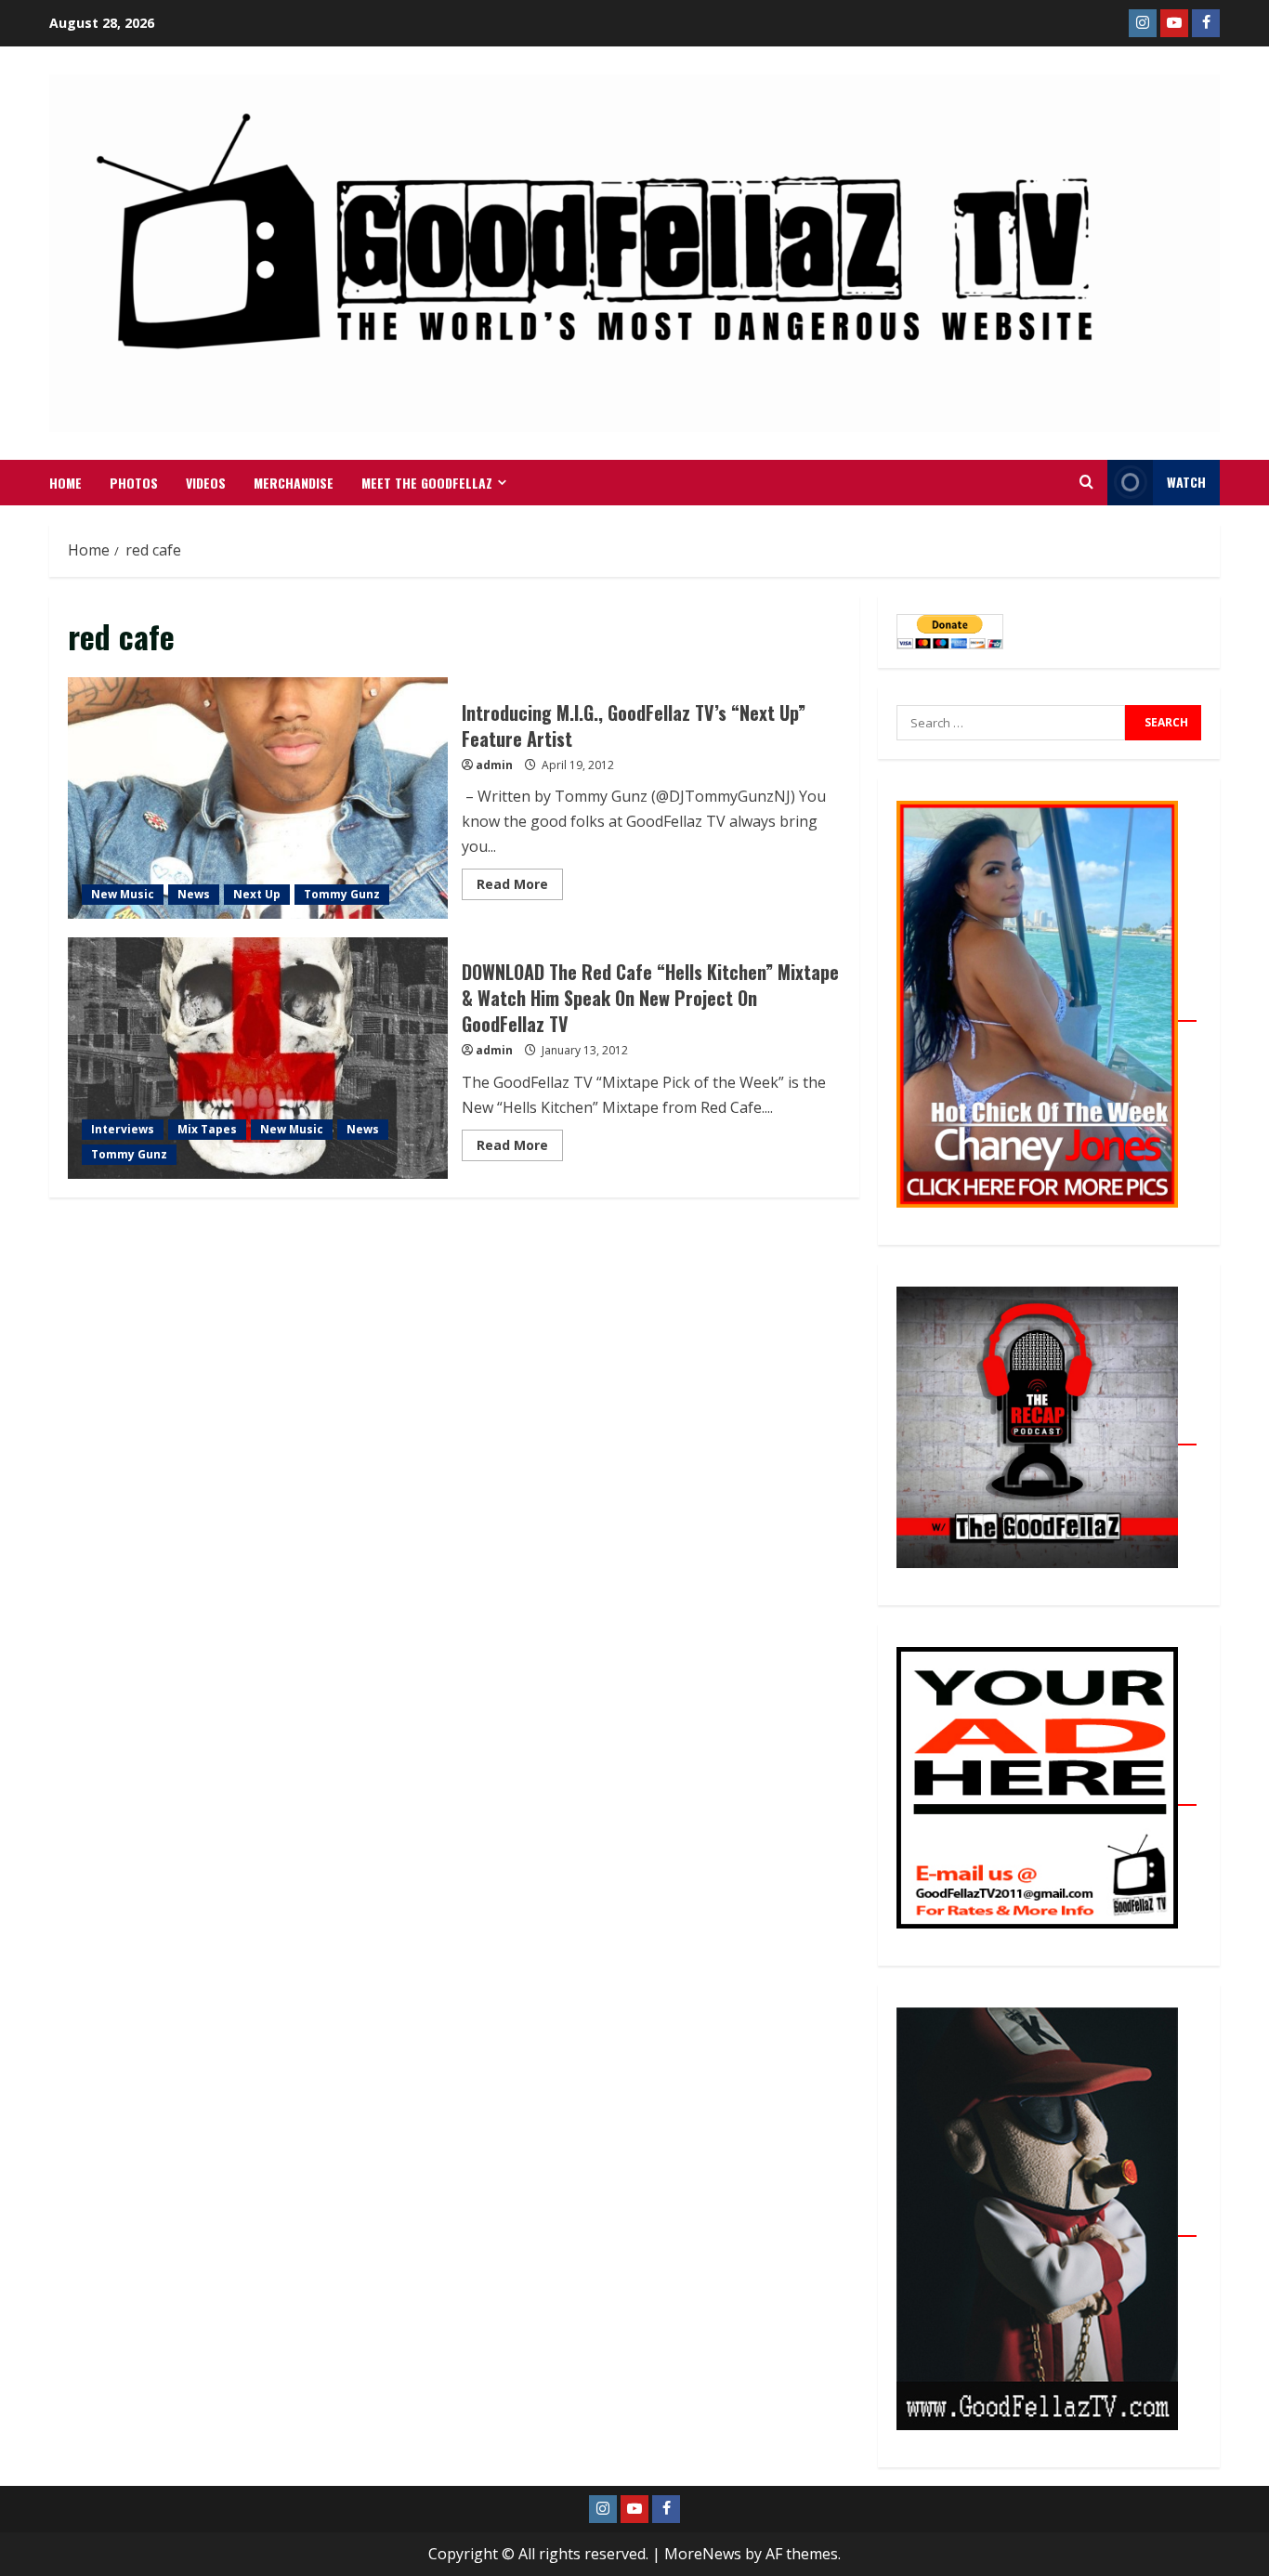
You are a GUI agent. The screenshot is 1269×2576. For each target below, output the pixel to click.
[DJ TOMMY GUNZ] (1174, 23)
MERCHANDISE (294, 483)
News (194, 894)
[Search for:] (1011, 723)
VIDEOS (206, 483)
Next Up (257, 894)
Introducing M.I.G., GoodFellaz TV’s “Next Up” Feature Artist (258, 798)
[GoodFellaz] (1047, 2226)
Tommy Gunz (342, 894)
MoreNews (703, 2554)
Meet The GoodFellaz (427, 483)
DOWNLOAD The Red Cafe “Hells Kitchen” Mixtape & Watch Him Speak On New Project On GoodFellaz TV (258, 1058)
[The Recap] (1047, 1434)
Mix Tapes (207, 1129)
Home (65, 483)
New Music (123, 894)
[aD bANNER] (1047, 1795)
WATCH (1186, 482)
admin (494, 765)
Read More (520, 881)
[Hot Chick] (1047, 1011)
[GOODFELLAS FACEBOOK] (1206, 23)
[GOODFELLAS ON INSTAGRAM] (1143, 23)
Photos (134, 483)
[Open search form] (1086, 482)
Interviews (123, 1129)
